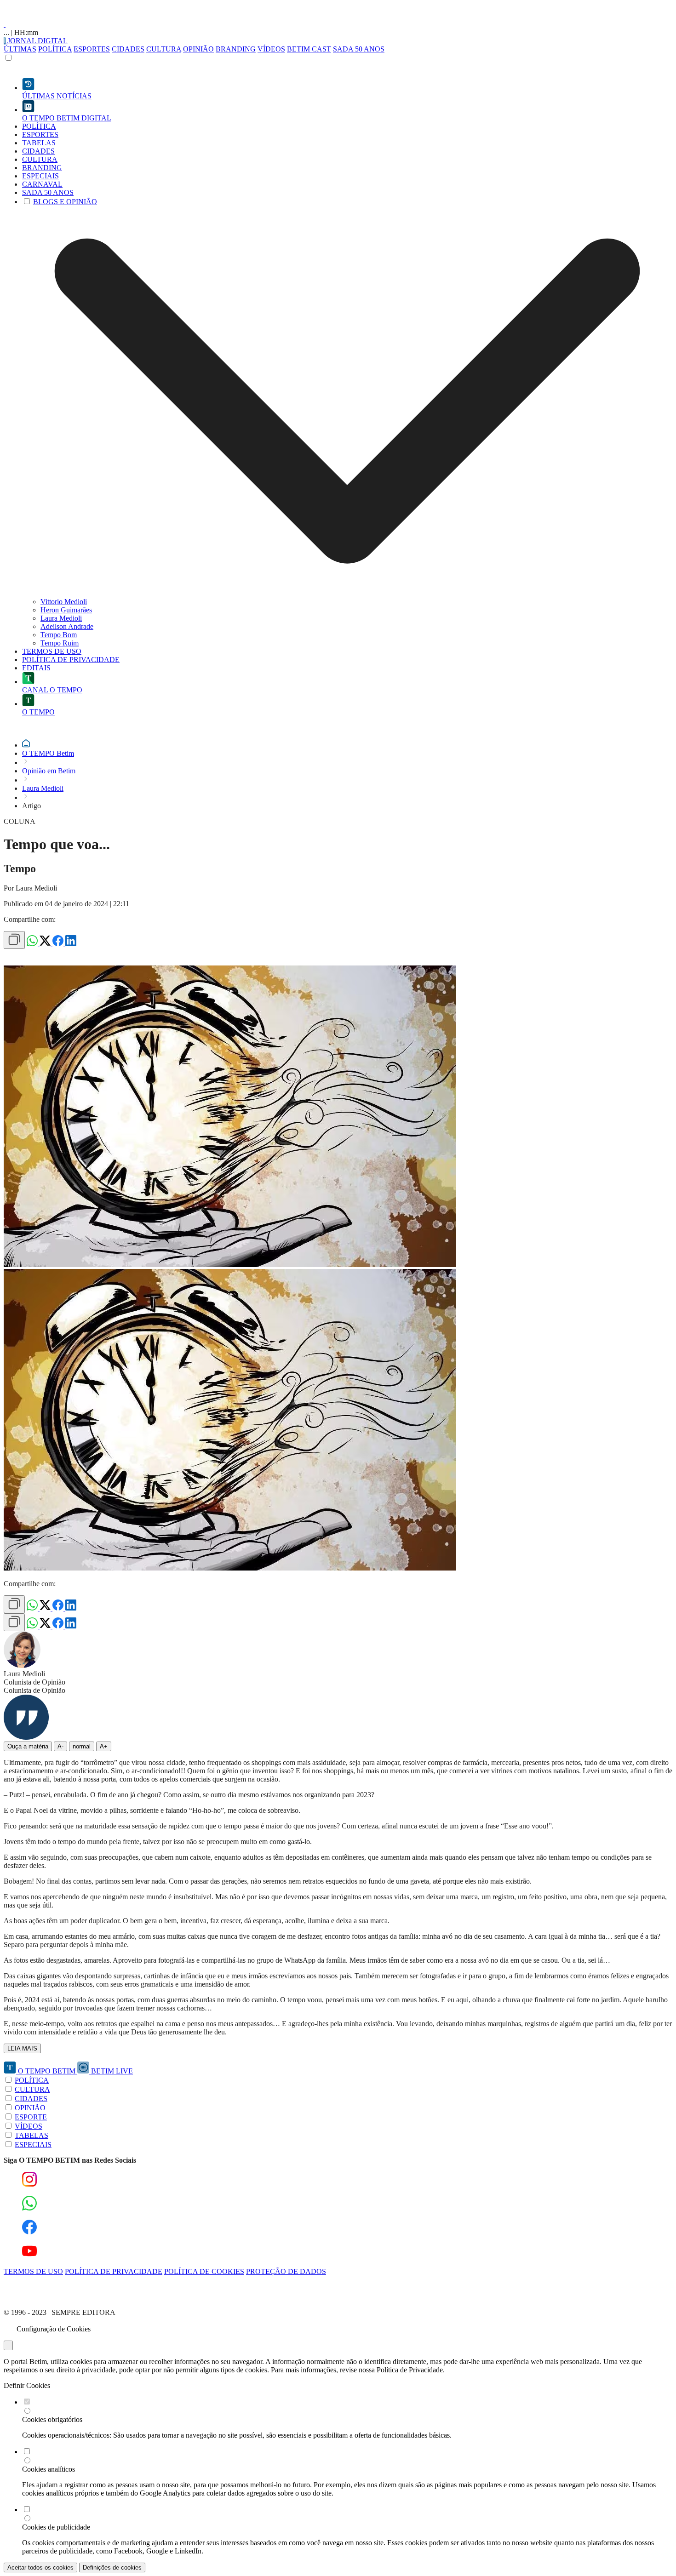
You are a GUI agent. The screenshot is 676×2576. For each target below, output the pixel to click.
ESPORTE (31, 2117)
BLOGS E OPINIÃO (65, 202)
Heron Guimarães (66, 610)
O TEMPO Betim (48, 753)
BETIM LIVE (111, 2071)
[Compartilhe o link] (14, 940)
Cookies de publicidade (56, 2527)
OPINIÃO (198, 49)
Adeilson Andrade (67, 626)
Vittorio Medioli (64, 602)
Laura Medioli (61, 618)
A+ (104, 1746)
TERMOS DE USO (33, 2271)
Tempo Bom (59, 635)
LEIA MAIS (22, 2048)
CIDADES (128, 49)
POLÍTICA (55, 49)
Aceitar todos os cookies (40, 2567)
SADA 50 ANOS (359, 49)
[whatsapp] (33, 944)
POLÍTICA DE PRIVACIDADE (114, 2271)
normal (82, 1746)
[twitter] (46, 944)
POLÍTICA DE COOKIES (204, 2271)
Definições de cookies (112, 2567)
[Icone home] (26, 745)
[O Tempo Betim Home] (5, 24)
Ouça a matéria (28, 1746)
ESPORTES (92, 49)
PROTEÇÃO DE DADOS (286, 2271)
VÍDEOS (271, 49)
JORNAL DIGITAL (37, 41)
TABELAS (32, 2135)
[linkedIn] (71, 944)
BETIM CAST (309, 49)
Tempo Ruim (60, 643)
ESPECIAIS (33, 2145)
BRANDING (236, 49)
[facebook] (59, 944)
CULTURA (164, 49)
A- (60, 1746)
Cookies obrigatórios (52, 2419)
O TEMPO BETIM (47, 2071)
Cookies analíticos (49, 2469)
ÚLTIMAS (20, 49)
